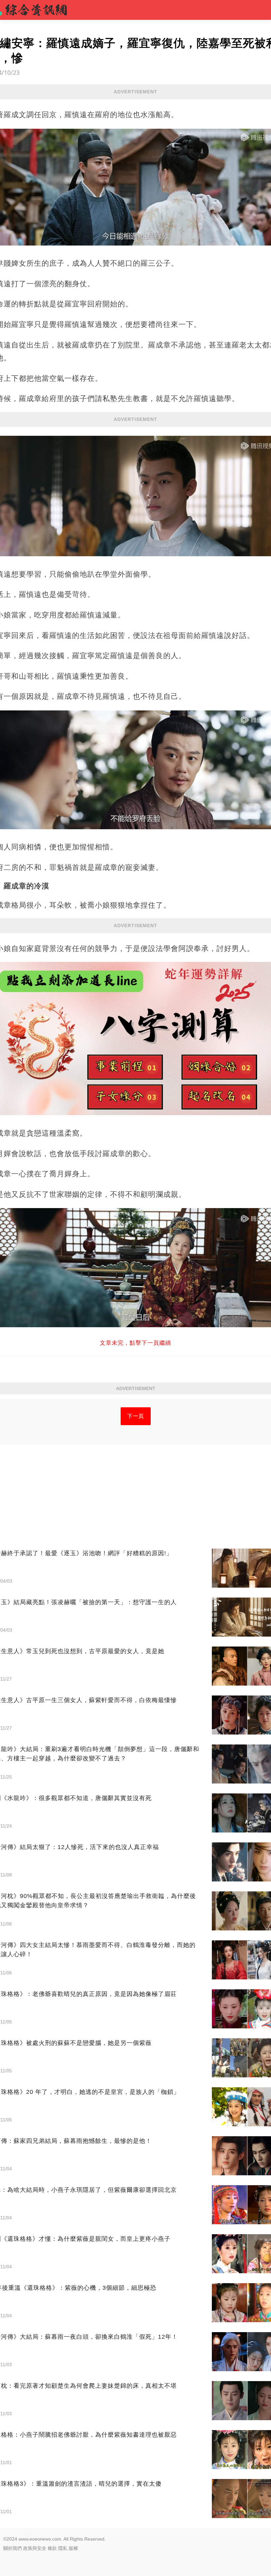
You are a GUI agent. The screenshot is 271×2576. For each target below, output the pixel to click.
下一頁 (136, 1416)
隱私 (63, 2548)
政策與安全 (35, 2548)
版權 (73, 2548)
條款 (52, 2548)
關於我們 (13, 2548)
